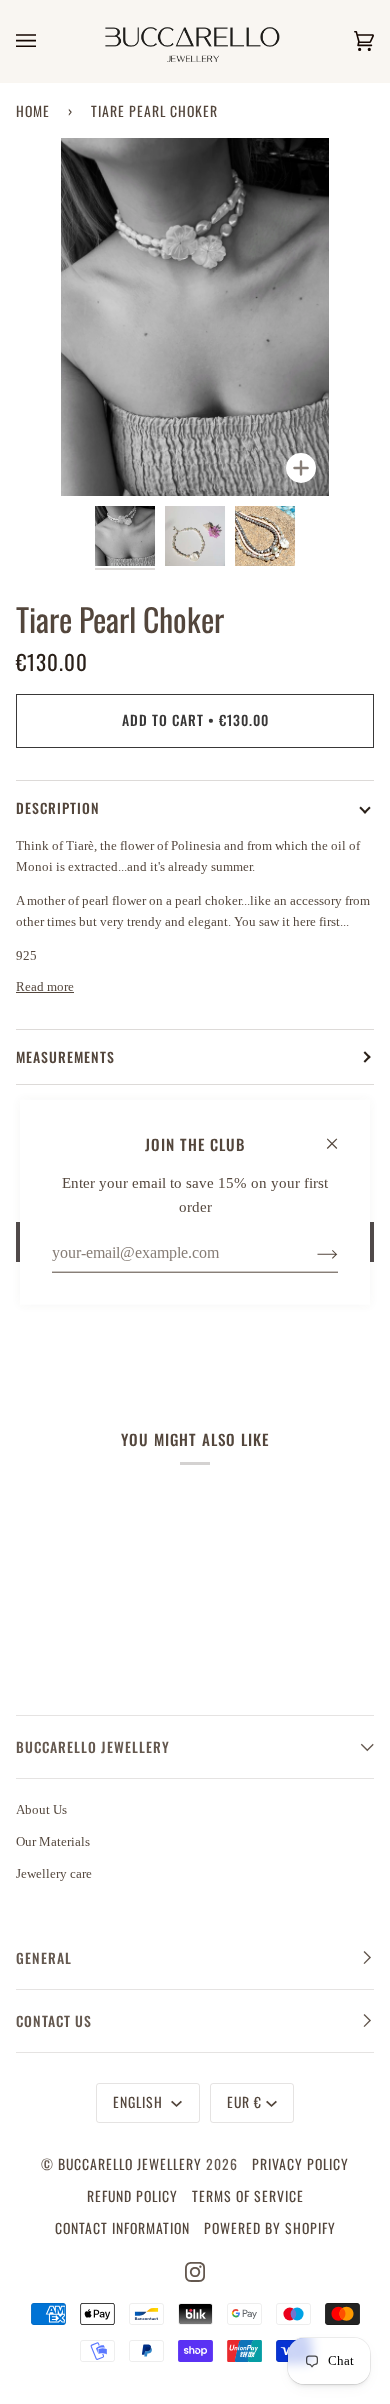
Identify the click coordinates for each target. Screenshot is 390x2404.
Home (33, 111)
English (140, 2102)
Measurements (65, 1057)
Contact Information (122, 2228)
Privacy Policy (300, 2164)
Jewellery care (54, 1873)
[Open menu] (46, 41)
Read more (45, 986)
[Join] (311, 1253)
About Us (41, 1809)
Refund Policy (132, 2196)
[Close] (340, 1134)
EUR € (244, 2102)
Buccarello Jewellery (132, 2164)
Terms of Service (248, 2196)
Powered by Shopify (270, 2228)
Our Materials (53, 1841)
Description (58, 808)
